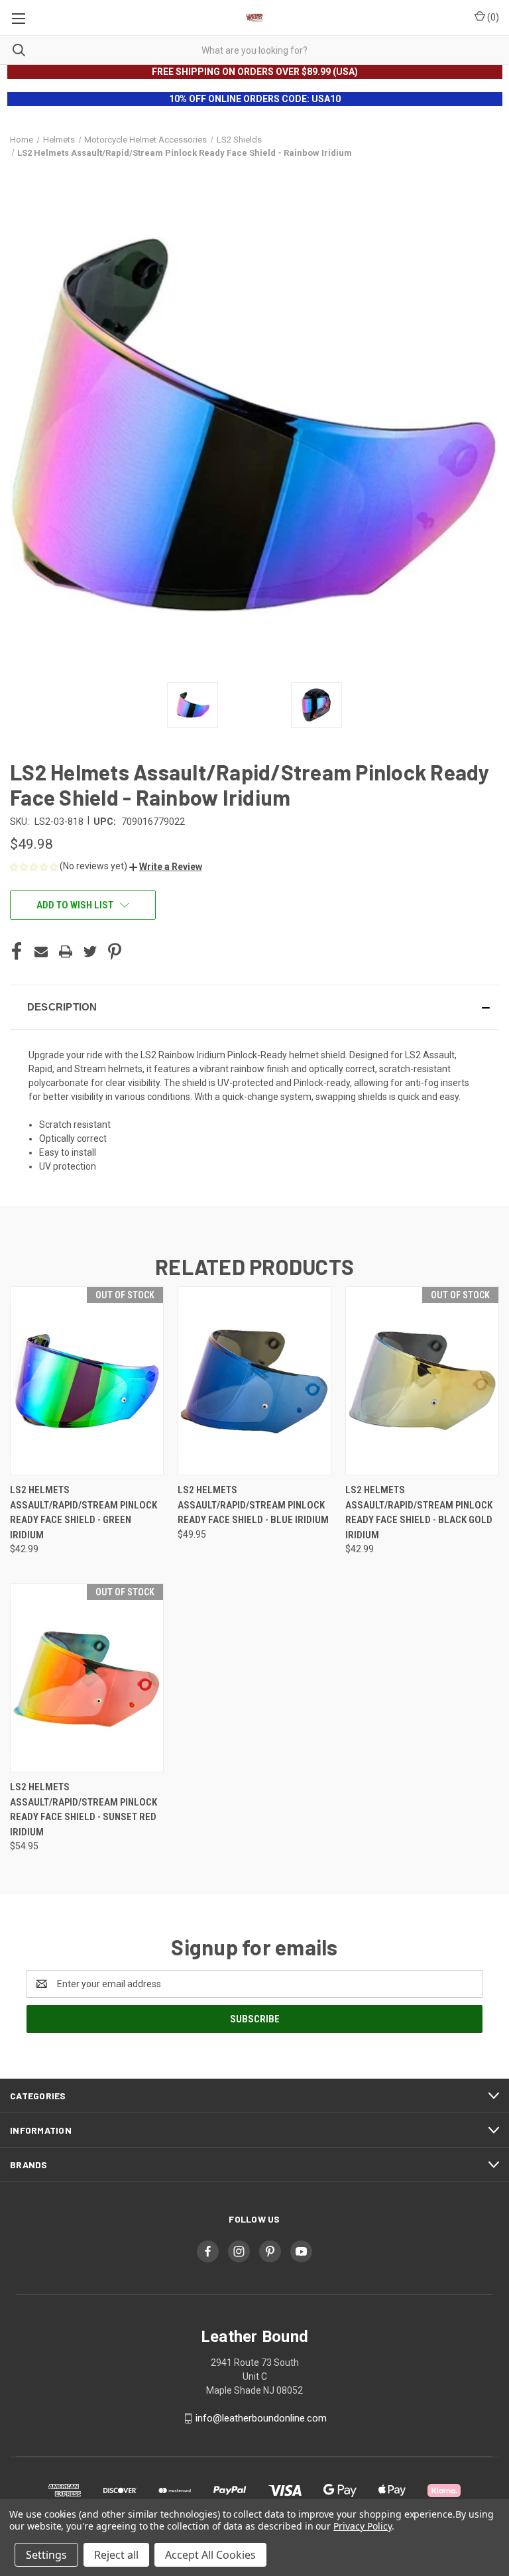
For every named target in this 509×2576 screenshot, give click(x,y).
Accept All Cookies (210, 2555)
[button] (166, 867)
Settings (46, 2555)
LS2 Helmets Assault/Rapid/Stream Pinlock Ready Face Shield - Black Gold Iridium (419, 1512)
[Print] (66, 951)
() (492, 17)
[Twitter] (90, 951)
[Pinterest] (115, 951)
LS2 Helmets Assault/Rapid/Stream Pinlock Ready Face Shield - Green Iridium (84, 1512)
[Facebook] (17, 951)
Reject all (116, 2555)
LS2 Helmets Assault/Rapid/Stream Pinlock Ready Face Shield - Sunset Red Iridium (84, 1809)
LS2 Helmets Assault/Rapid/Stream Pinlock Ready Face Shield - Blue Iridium (253, 1505)
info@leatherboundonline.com (261, 2418)
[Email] (41, 951)
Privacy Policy (362, 2526)
